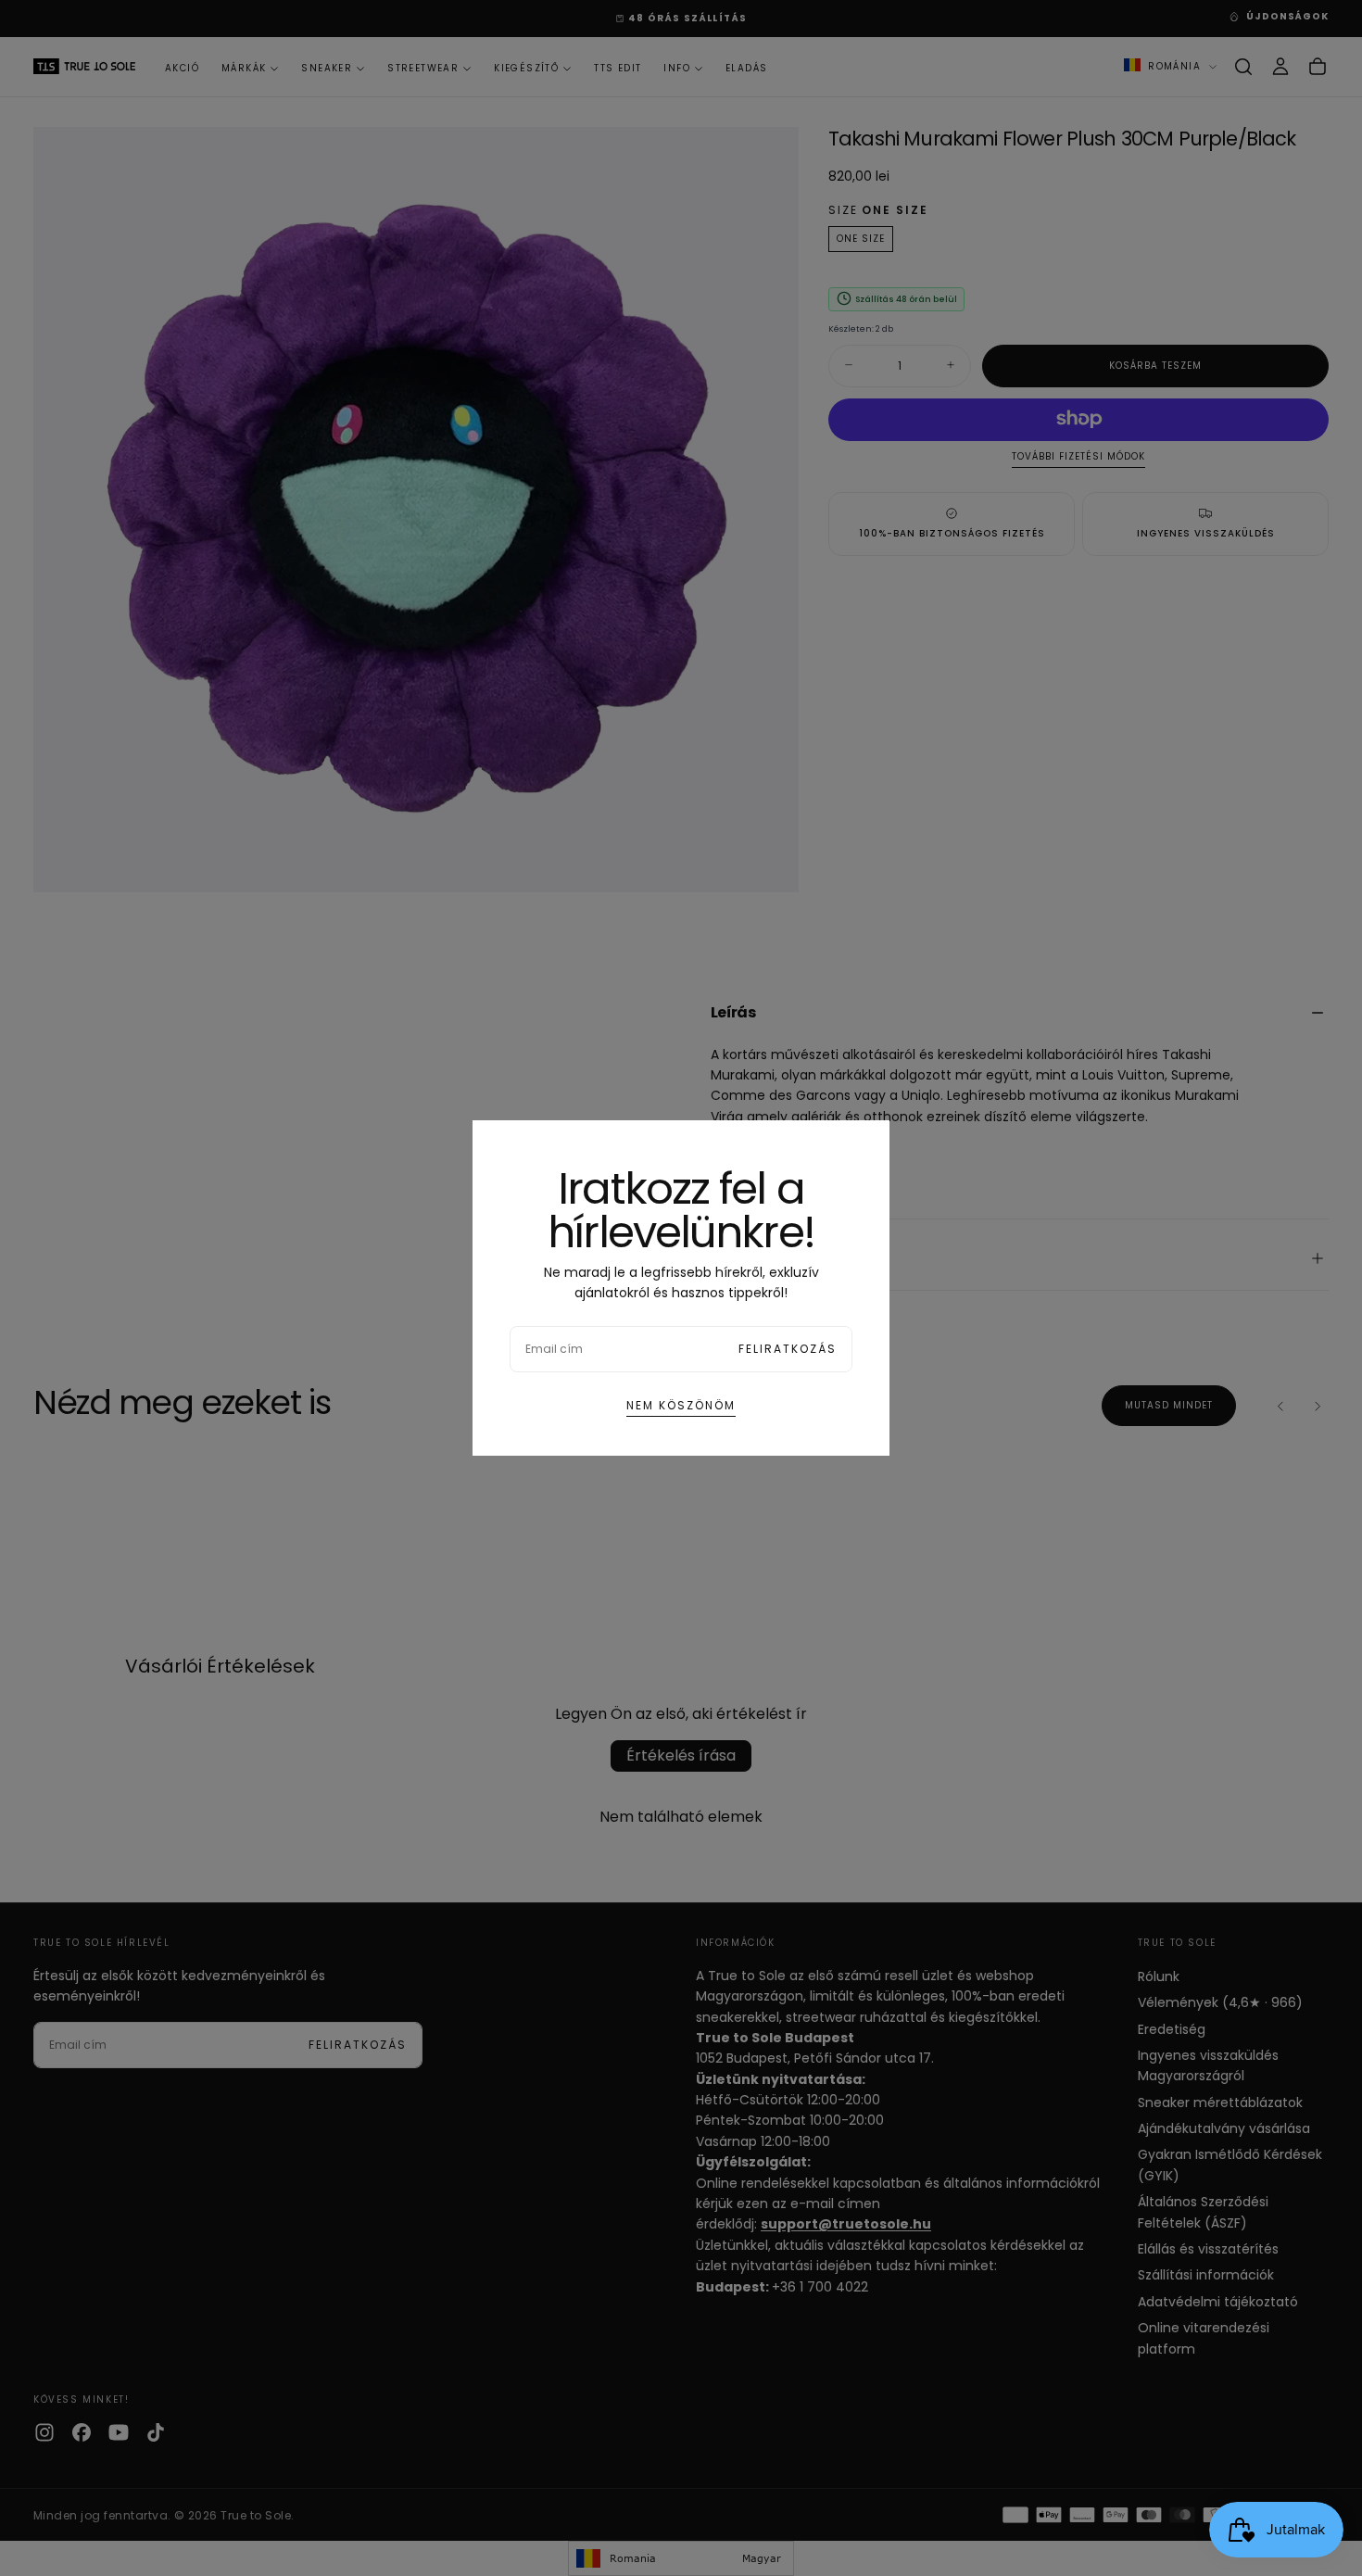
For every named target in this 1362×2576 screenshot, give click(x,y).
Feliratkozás (788, 1349)
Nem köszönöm (681, 1405)
